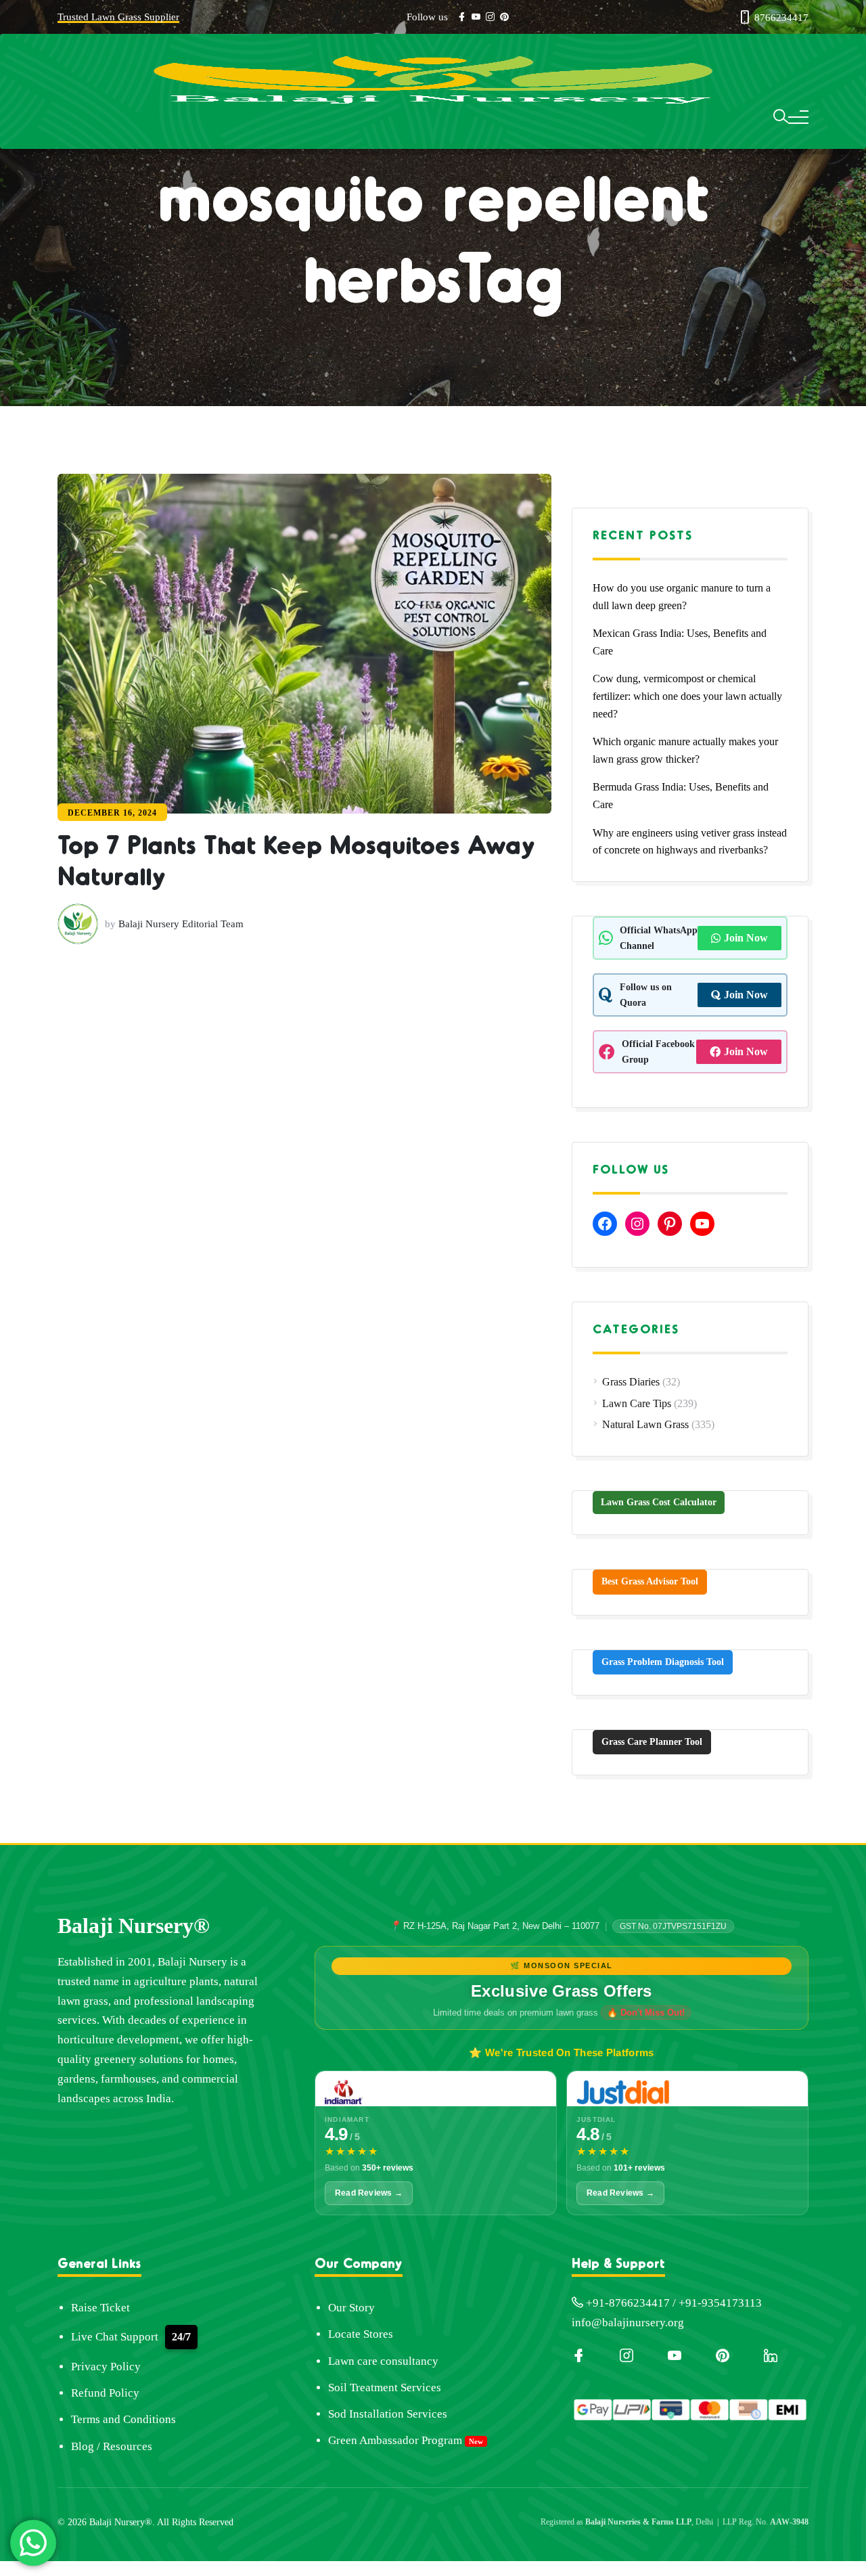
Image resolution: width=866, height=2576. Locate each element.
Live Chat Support (115, 2337)
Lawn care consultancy (383, 2361)
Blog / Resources (112, 2446)
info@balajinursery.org (628, 2323)
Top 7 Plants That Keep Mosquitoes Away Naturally (250, 921)
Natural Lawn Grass (645, 1424)
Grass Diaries (631, 1382)
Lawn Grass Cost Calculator (659, 1502)
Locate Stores (361, 2334)
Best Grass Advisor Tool (650, 1581)
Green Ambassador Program (395, 2440)
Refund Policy (105, 2393)
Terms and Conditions (123, 2419)
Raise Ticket (100, 2308)
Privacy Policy (106, 2367)
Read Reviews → (369, 2193)
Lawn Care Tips (637, 1403)
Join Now (746, 938)
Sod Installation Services (388, 2414)
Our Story (351, 2308)
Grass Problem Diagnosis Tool (663, 1662)
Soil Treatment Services (385, 2388)
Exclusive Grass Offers (562, 1991)
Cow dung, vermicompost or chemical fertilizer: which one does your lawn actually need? (687, 696)
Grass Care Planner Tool (652, 1742)
